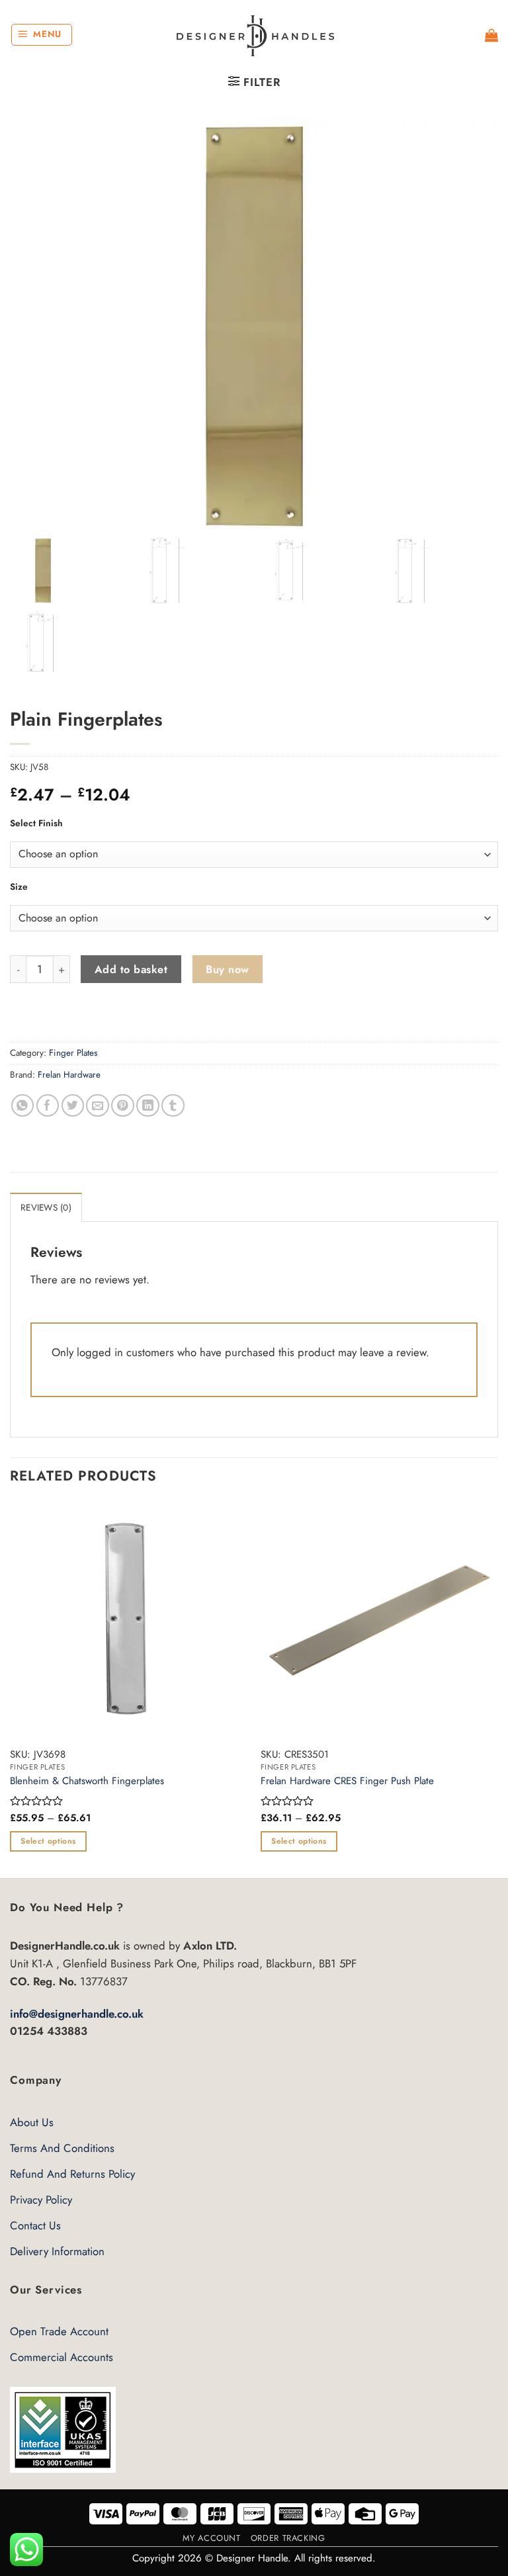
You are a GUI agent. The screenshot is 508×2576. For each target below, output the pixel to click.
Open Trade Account (59, 2331)
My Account (211, 2538)
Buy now (227, 969)
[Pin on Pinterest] (123, 1106)
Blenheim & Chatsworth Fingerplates (87, 1782)
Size (19, 886)
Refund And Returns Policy (72, 2174)
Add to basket (131, 969)
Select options (48, 1841)
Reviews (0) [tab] (46, 1208)
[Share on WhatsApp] (23, 1106)
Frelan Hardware (69, 1075)
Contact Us (35, 2225)
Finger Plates (73, 1053)
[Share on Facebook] (48, 1106)
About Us (32, 2122)
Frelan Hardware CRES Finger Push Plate (347, 1782)
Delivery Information (57, 2251)
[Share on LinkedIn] (148, 1106)
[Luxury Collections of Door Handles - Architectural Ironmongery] (254, 35)
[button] (42, 35)
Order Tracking (288, 2538)
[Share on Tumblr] (173, 1106)
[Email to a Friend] (98, 1106)
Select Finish (36, 823)
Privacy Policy (41, 2200)
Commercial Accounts (62, 2357)
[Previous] (11, 1689)
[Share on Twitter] (73, 1106)
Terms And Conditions (62, 2148)
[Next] (497, 1689)
